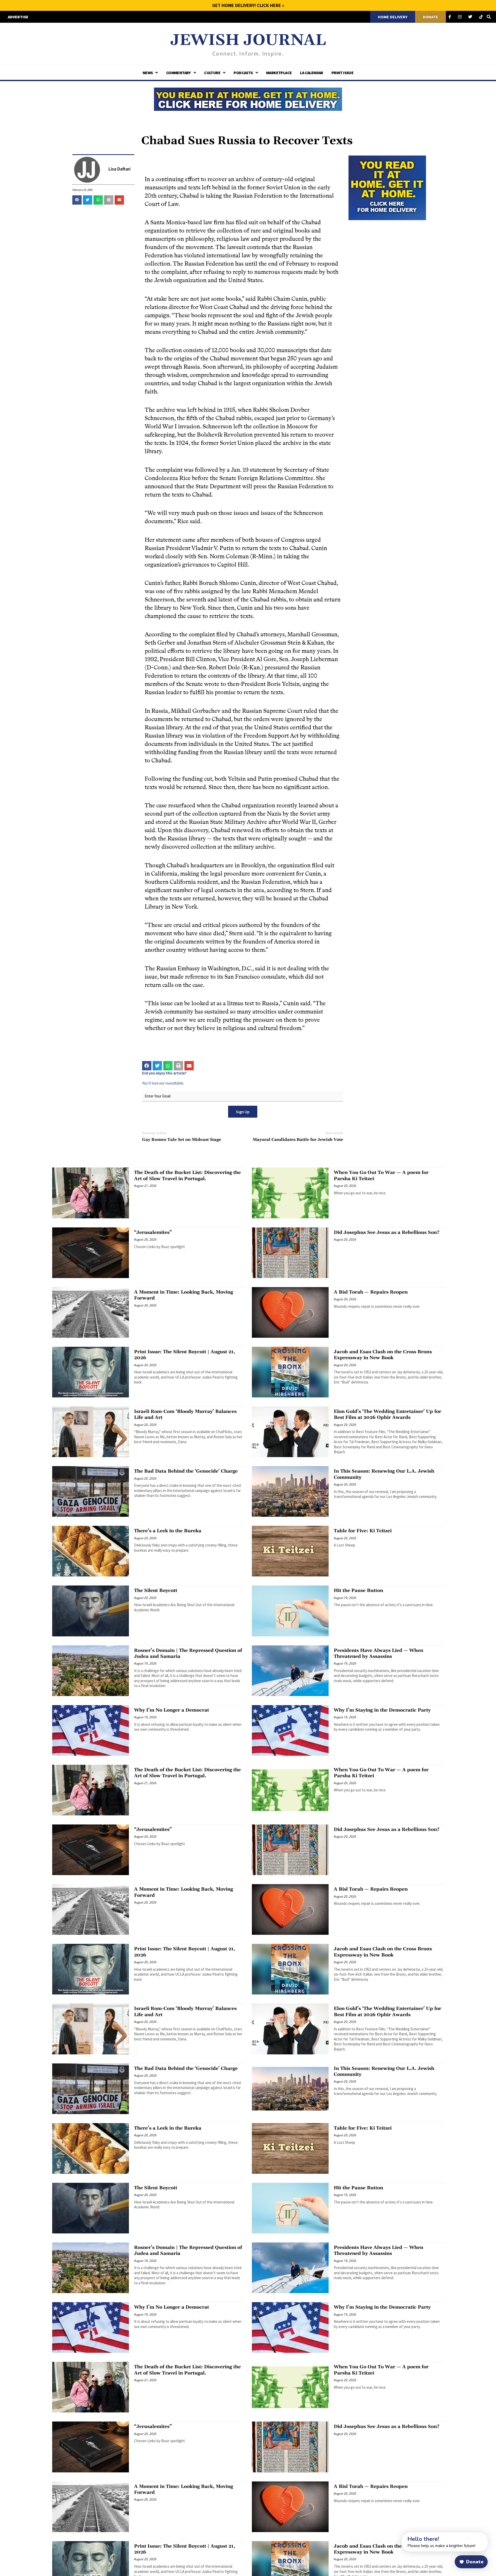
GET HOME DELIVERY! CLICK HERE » (248, 5)
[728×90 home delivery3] (248, 98)
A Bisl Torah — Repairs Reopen (371, 1292)
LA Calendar (311, 73)
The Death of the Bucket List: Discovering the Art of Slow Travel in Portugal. (187, 1175)
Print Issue (342, 73)
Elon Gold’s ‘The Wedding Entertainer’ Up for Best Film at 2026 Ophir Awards (388, 1414)
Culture (212, 73)
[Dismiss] (397, 2535)
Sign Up (243, 1112)
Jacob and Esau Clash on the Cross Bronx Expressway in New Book (383, 1355)
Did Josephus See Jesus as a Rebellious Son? (387, 1232)
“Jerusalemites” (153, 1232)
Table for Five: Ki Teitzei (363, 1531)
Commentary (179, 73)
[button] (77, 200)
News (148, 73)
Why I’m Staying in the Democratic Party (382, 1710)
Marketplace (279, 73)
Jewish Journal (248, 40)
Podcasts (243, 73)
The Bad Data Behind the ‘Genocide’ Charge (186, 1471)
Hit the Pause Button (358, 1591)
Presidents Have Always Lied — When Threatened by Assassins (378, 1653)
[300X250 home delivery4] (387, 187)
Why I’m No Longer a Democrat (172, 1710)
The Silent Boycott (156, 1591)
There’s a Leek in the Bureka (168, 1531)
